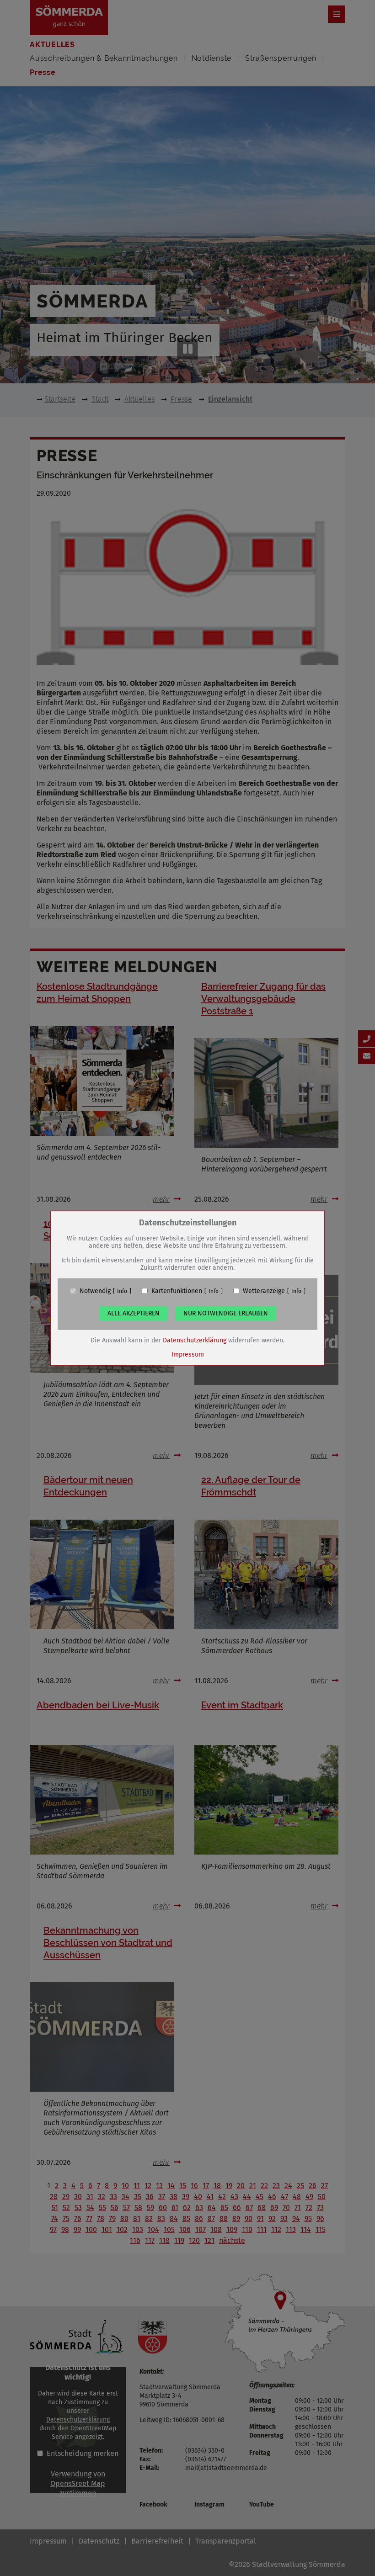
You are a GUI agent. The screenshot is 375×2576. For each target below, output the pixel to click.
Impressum (188, 1354)
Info (122, 1291)
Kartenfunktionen (177, 1291)
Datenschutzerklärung (195, 1340)
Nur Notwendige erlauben (226, 1313)
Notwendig (95, 1291)
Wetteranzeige (264, 1291)
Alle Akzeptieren (134, 1313)
